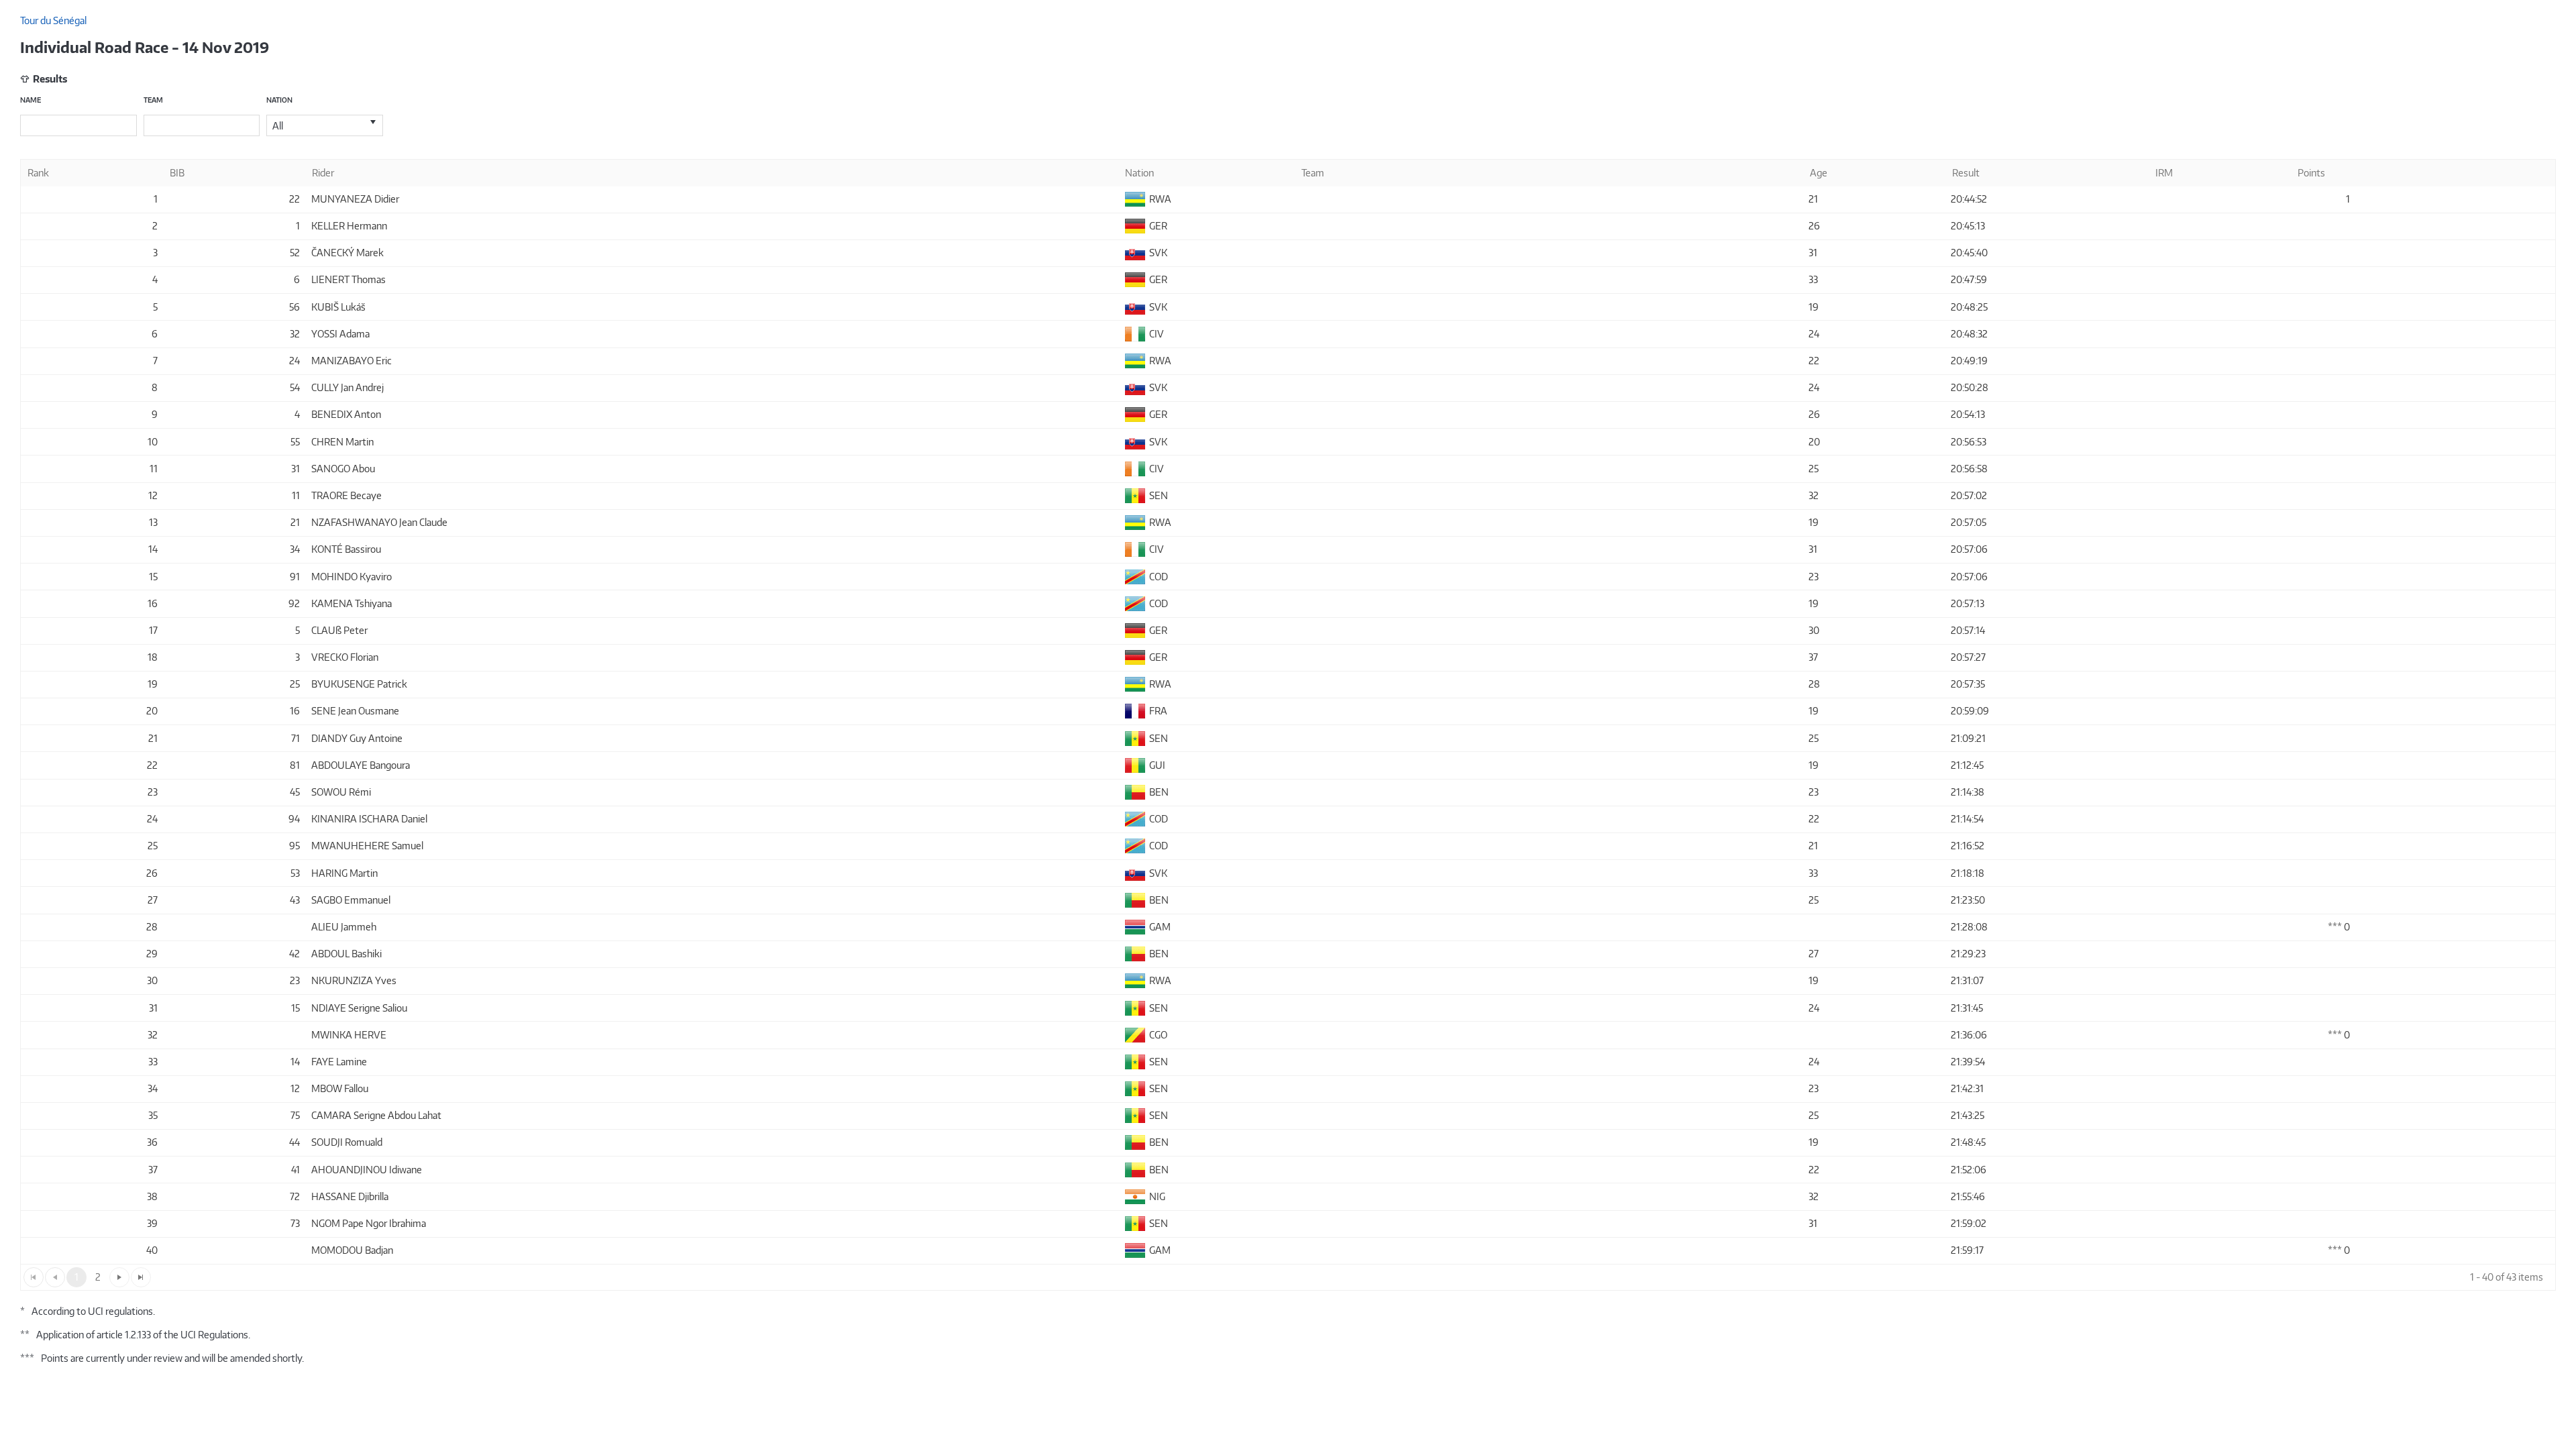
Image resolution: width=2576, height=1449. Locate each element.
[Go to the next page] (119, 1277)
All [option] (278, 126)
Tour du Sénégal (53, 20)
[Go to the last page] (141, 1277)
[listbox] (325, 125)
